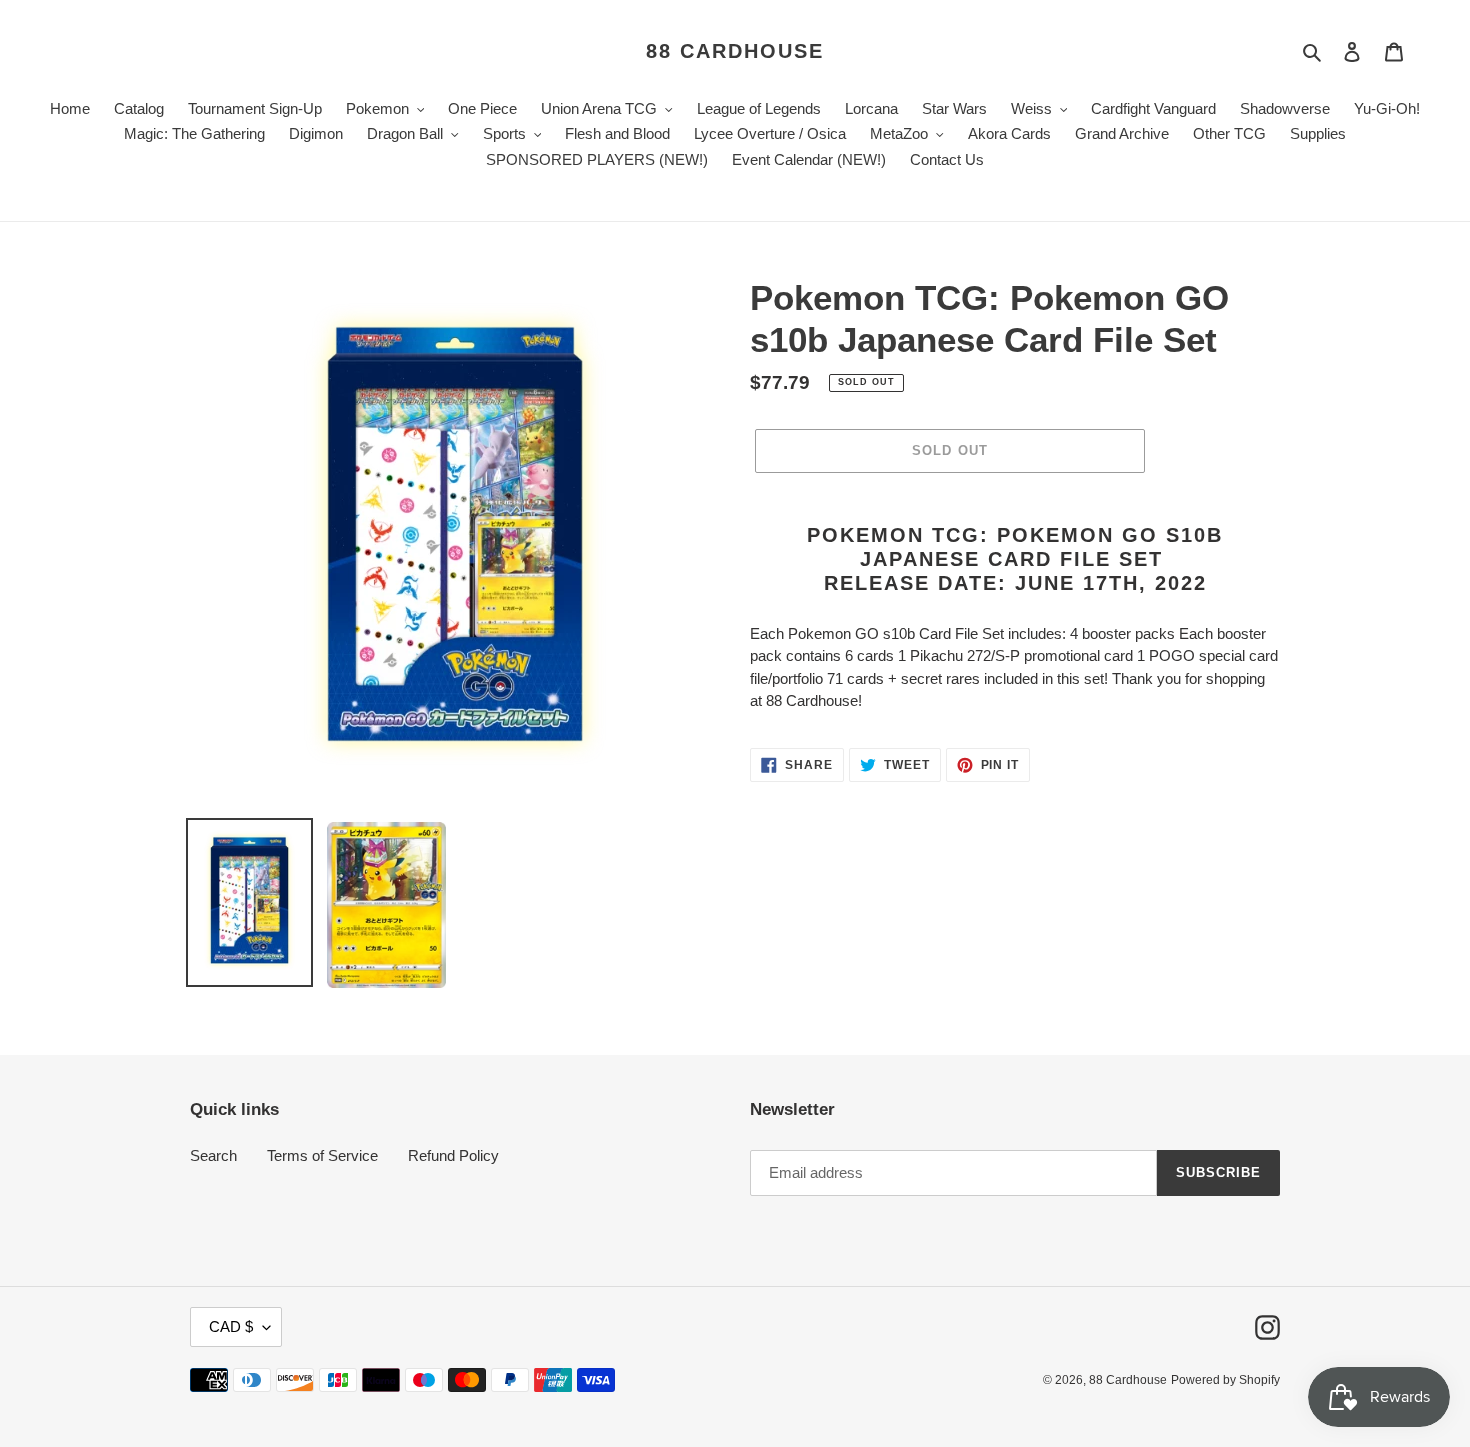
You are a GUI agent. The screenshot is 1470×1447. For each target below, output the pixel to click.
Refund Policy (453, 1155)
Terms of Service (322, 1155)
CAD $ (231, 1326)
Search (213, 1155)
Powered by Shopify (1225, 1380)
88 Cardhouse (735, 51)
